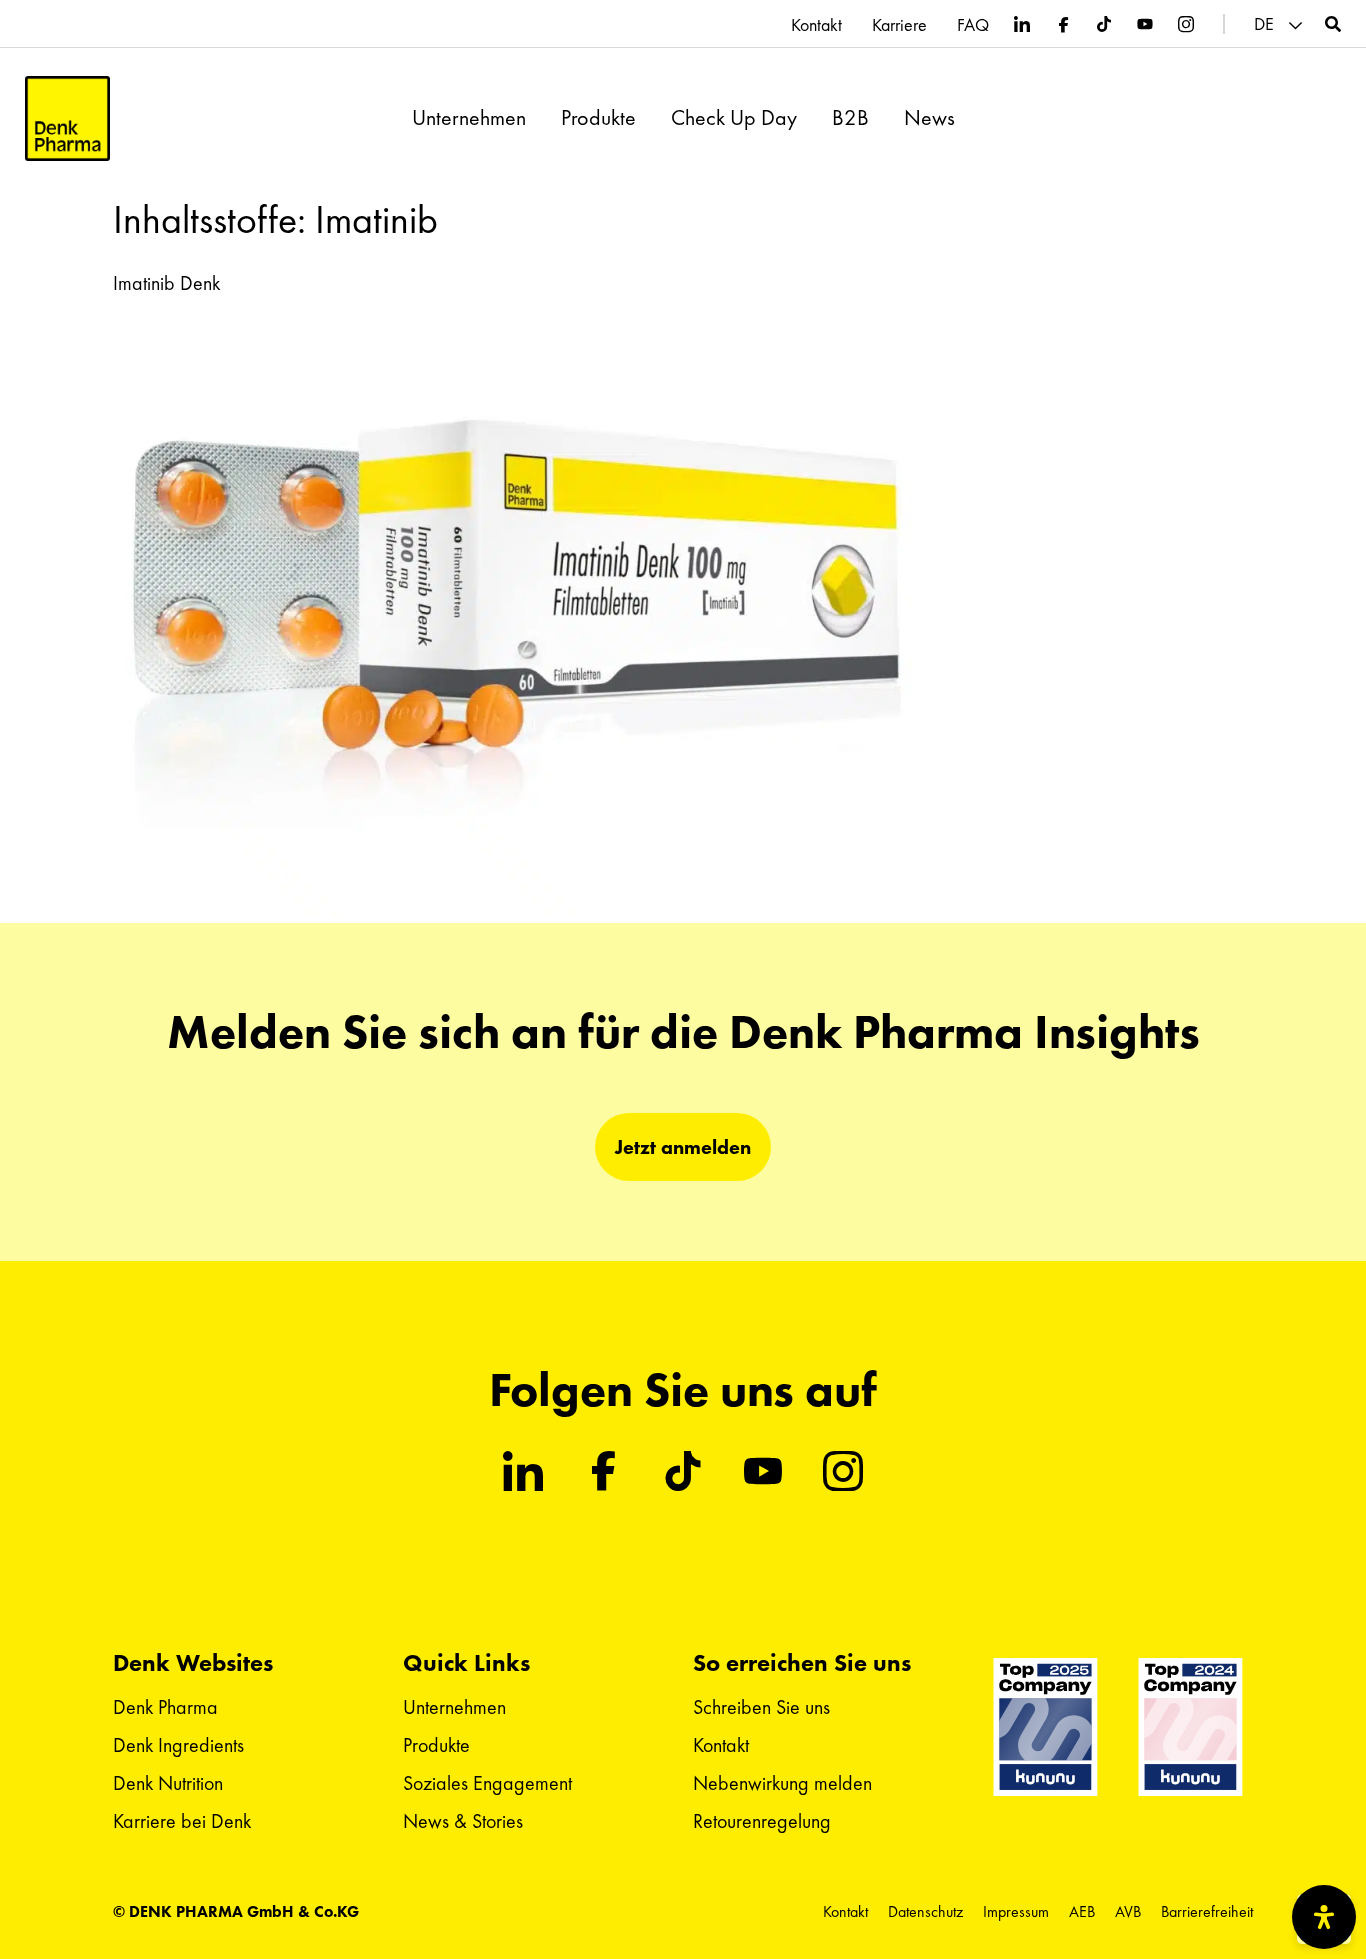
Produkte (598, 118)
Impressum (1016, 1911)
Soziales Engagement (487, 1783)
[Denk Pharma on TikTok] (1104, 24)
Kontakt (816, 25)
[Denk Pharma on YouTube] (1145, 24)
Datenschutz (925, 1911)
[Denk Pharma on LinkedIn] (1022, 24)
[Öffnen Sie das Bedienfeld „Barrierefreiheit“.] (1324, 1917)
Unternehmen (469, 118)
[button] (1281, 24)
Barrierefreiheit (1207, 1911)
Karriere (899, 25)
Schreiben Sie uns (761, 1707)
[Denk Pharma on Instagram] (1186, 24)
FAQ (973, 25)
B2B (850, 118)
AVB (1128, 1911)
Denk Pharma (165, 1707)
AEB (1082, 1911)
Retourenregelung (762, 1821)
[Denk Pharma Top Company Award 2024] (1045, 1727)
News (929, 118)
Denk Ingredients (178, 1745)
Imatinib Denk (166, 283)
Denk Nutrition (168, 1783)
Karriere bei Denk (182, 1821)
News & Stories (463, 1821)
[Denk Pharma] (67, 118)
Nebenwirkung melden (782, 1783)
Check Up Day (734, 118)
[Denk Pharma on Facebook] (1063, 24)
